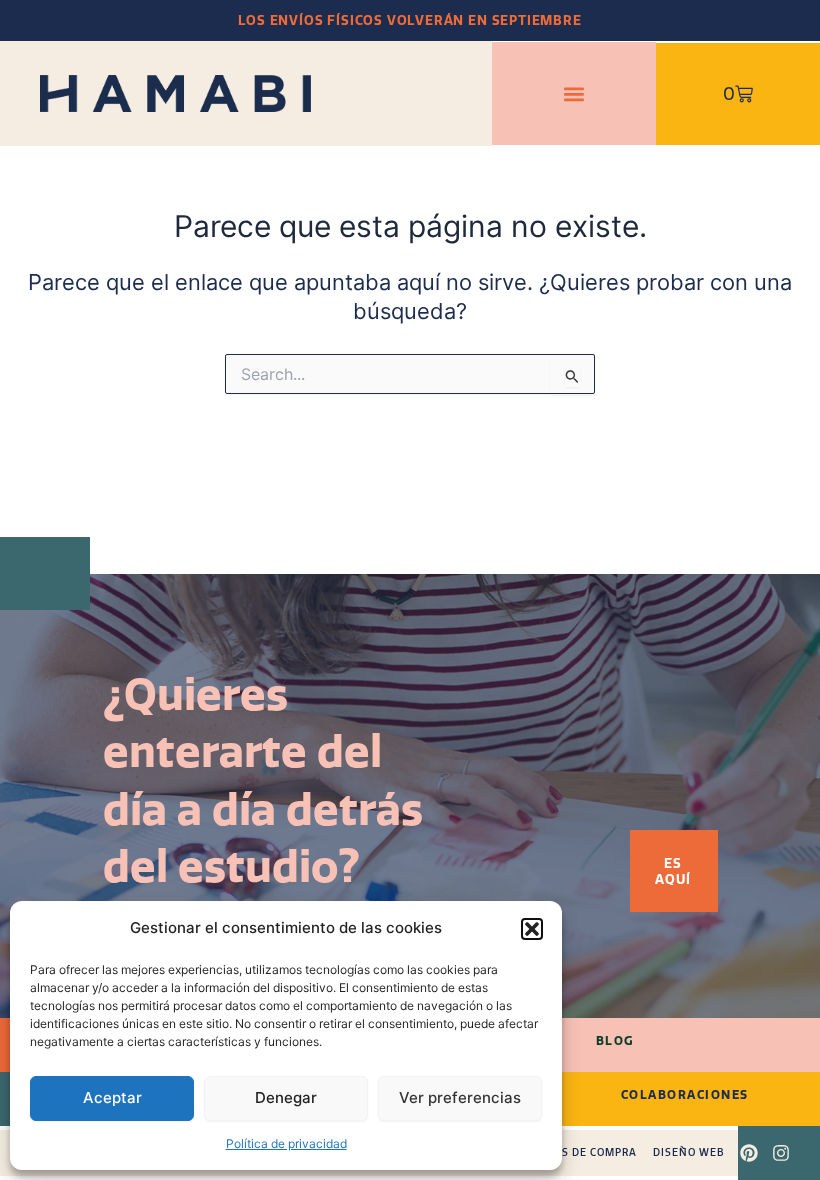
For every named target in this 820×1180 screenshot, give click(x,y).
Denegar (286, 1097)
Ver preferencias (460, 1097)
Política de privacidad (286, 1143)
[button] (532, 929)
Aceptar (112, 1097)
